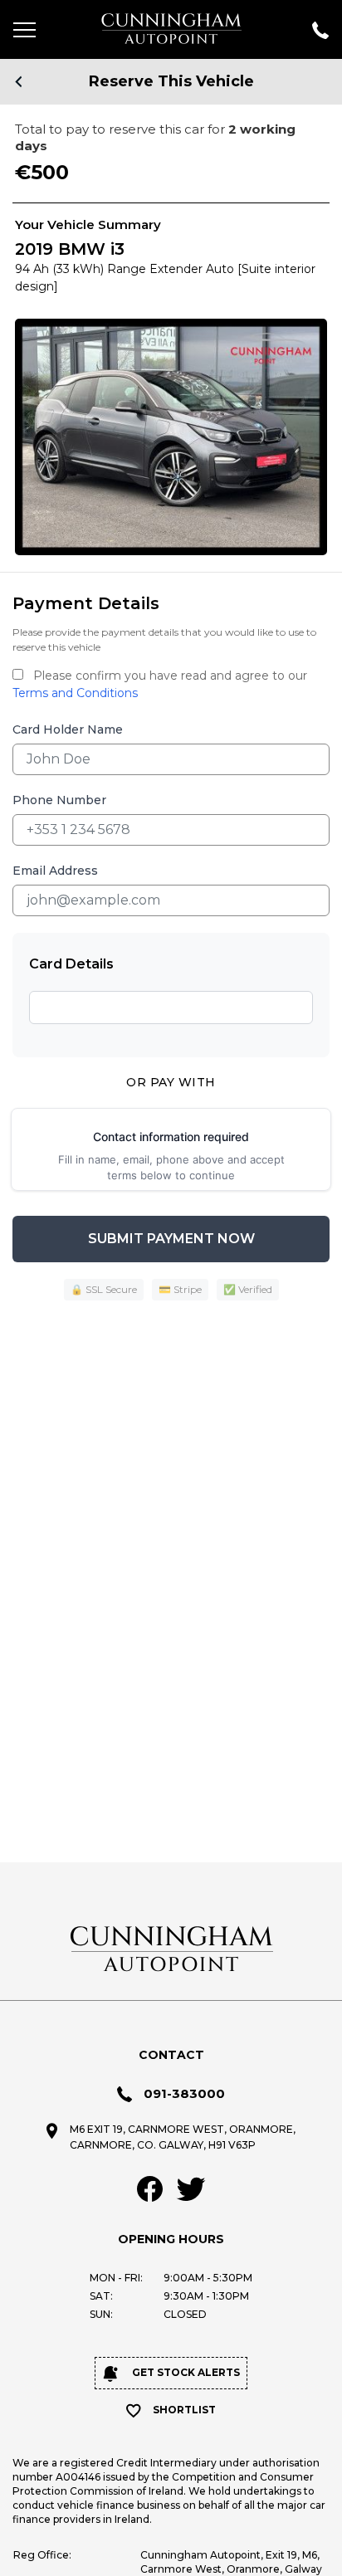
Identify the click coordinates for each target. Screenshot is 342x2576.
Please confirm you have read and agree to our (160, 684)
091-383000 (184, 2093)
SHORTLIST (184, 2410)
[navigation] (34, 29)
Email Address (55, 871)
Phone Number (59, 800)
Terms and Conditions (75, 693)
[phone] (308, 29)
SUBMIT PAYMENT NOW (171, 1239)
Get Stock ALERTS (185, 2372)
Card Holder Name (68, 729)
